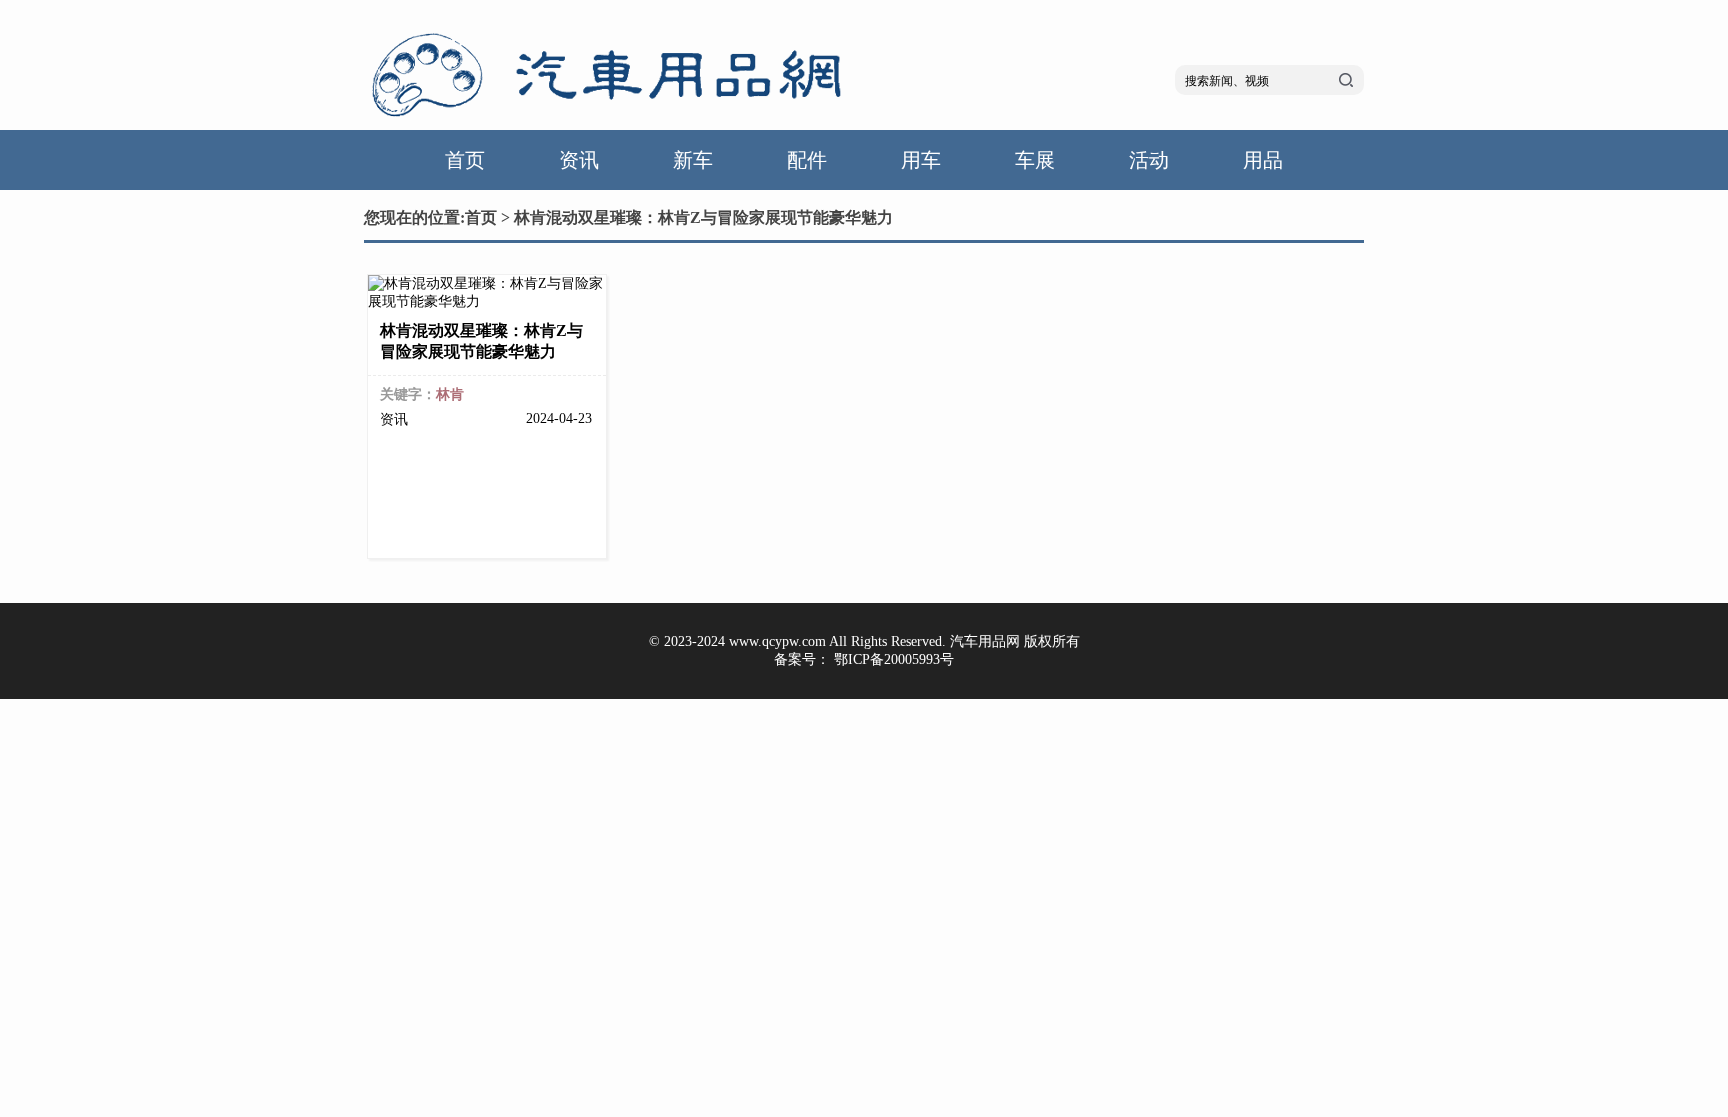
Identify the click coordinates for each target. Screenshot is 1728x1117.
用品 (1263, 160)
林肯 (450, 394)
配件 (807, 160)
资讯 (579, 160)
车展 (1035, 160)
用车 (921, 160)
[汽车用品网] (614, 120)
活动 (1149, 160)
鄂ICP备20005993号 (894, 659)
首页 (465, 160)
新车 (693, 160)
